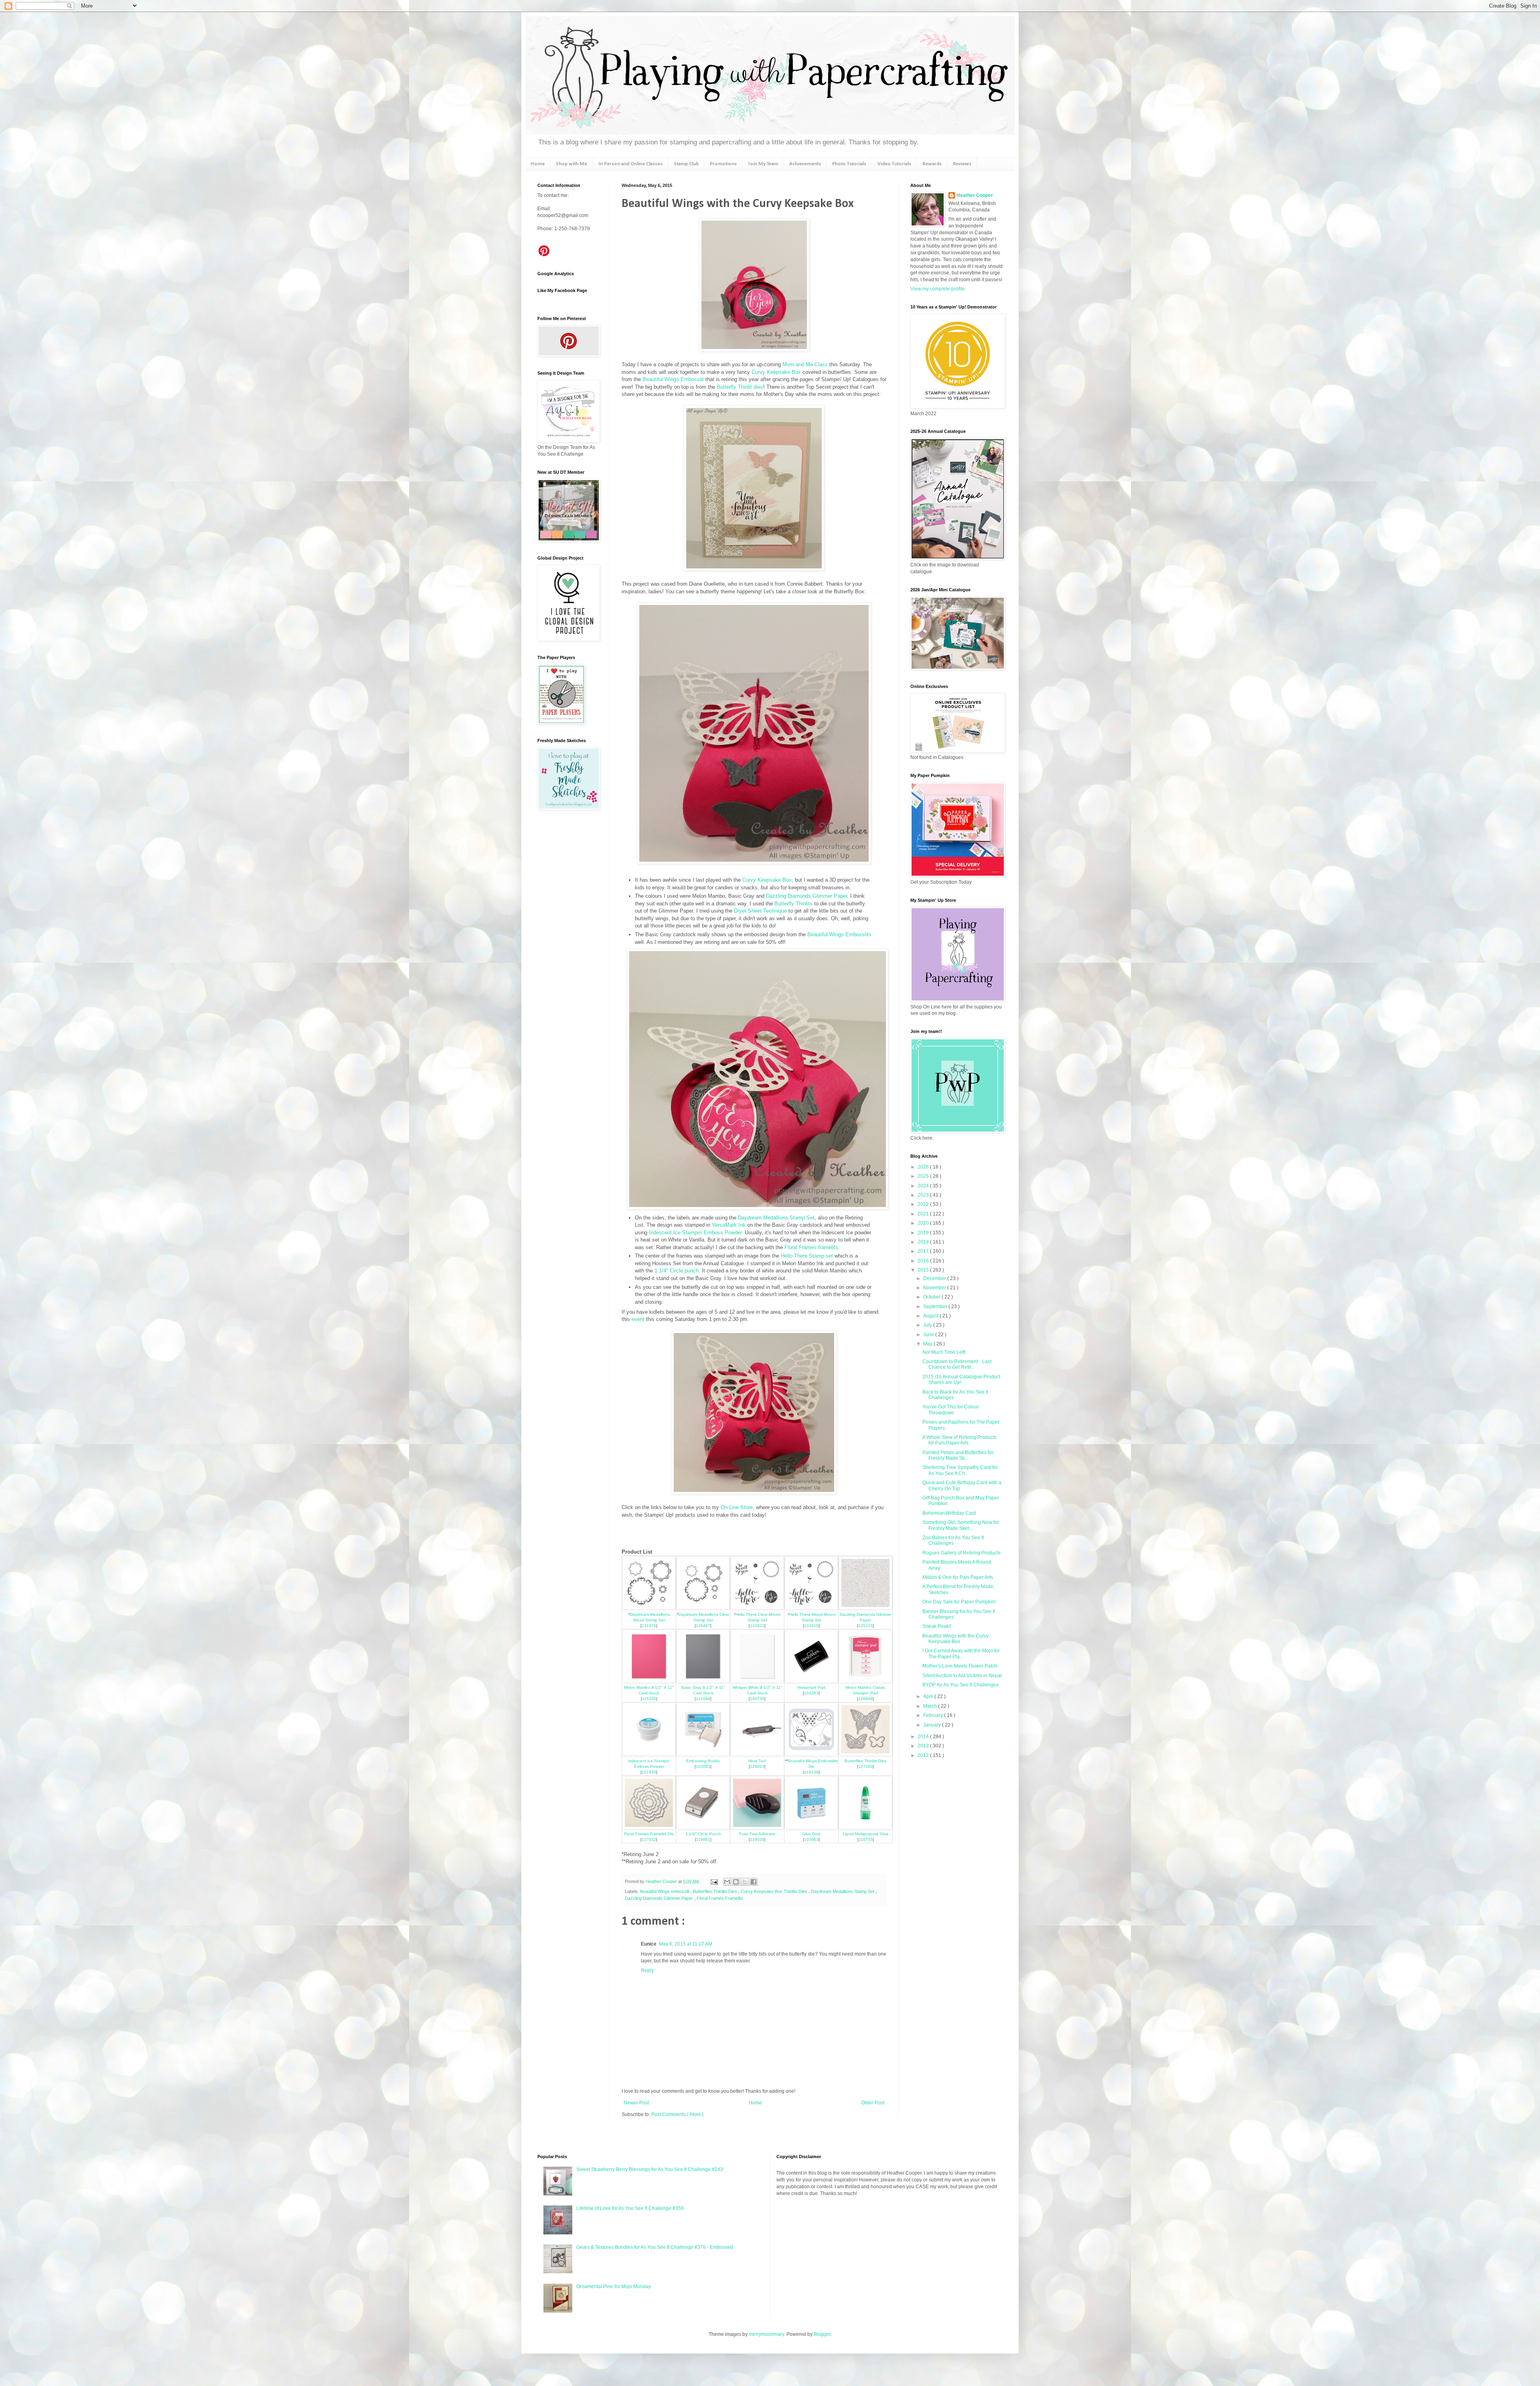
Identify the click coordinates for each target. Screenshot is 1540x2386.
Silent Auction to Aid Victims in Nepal (962, 1676)
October (932, 1297)
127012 (649, 1839)
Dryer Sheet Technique (760, 911)
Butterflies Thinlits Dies (865, 1761)
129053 (757, 1766)
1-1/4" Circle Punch (703, 1834)
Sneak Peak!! (937, 1626)
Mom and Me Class (804, 364)
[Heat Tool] (757, 1754)
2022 (924, 1204)
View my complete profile (938, 289)
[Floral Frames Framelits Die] (649, 1827)
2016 (924, 1261)
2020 (924, 1223)
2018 (924, 1242)
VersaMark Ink (729, 1225)
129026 (757, 1839)
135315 (865, 1626)
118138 (812, 1772)
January (933, 1725)
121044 (703, 1699)
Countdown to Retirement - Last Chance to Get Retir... (957, 1364)
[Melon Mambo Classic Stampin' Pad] (865, 1681)
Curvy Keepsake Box (776, 372)
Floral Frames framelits (811, 1247)
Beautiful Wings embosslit (665, 1891)
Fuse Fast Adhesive (757, 1834)
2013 (924, 1746)
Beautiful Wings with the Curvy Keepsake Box (955, 1639)
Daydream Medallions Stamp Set (776, 1218)
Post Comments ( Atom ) (677, 2114)
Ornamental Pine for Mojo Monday (614, 2287)
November (935, 1288)
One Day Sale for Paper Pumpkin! (959, 1602)
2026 (924, 1167)
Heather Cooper (662, 1881)
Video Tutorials (894, 164)
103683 (811, 1839)
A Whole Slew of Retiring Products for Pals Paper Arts (959, 1440)
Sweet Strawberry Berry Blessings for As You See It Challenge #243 (650, 2169)
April (929, 1696)
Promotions (723, 164)
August (931, 1316)
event (639, 1319)
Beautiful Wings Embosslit (673, 379)
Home (538, 164)
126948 (865, 1699)
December (935, 1278)
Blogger (822, 2334)
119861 (703, 1839)
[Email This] (727, 1882)
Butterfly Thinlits (793, 904)
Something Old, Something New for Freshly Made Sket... (961, 1525)
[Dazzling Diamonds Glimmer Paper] (865, 1608)
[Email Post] (714, 1881)
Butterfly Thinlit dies (740, 387)
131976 (649, 1626)
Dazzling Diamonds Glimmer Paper (806, 896)
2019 (924, 1233)
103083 (703, 1766)
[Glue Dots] (811, 1827)
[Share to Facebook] (754, 1882)
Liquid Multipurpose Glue (866, 1834)
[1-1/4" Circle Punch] (703, 1827)
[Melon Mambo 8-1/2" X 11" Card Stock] (649, 1681)
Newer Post (636, 2103)
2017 (924, 1251)
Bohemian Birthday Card (949, 1513)
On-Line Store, (737, 1507)
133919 (811, 1626)
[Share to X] (745, 1882)
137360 (865, 1766)
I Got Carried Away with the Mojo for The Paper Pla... (961, 1654)
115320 (649, 1699)
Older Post (873, 2103)
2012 (924, 1755)
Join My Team (763, 164)
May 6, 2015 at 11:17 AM (686, 1944)
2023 (924, 1195)
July (928, 1325)
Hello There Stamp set (807, 1256)
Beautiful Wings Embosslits (839, 934)
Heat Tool (757, 1761)
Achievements (805, 164)
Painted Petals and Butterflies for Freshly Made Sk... (958, 1455)
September (936, 1307)
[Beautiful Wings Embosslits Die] (811, 1754)
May (928, 1344)
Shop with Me (571, 164)
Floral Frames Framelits (720, 1898)
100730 (757, 1699)
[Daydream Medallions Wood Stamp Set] (649, 1608)
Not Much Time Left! (944, 1352)
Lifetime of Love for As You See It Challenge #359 (630, 2208)
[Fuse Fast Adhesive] (757, 1827)
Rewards (932, 164)
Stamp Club (686, 164)
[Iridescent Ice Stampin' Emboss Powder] (649, 1754)
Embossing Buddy (703, 1761)
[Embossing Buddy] (703, 1754)
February (934, 1715)
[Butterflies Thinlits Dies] (865, 1754)
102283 (811, 1693)
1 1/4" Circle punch (677, 1271)
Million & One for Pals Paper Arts (958, 1577)
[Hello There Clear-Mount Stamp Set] (757, 1608)
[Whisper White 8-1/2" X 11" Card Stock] (757, 1681)
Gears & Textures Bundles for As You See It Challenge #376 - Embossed (655, 2247)
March (931, 1706)
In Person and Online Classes (630, 164)
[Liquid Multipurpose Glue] (865, 1827)
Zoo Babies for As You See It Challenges (953, 1540)
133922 (757, 1626)
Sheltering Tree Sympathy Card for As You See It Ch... (960, 1470)
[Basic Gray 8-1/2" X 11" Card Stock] (703, 1681)
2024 (924, 1186)
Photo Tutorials (849, 164)
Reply (647, 1970)
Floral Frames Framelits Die (649, 1834)
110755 (866, 1839)
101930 (649, 1772)
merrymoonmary (766, 2334)
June (929, 1335)
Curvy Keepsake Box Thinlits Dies (775, 1891)
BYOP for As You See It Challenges (960, 1685)
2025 (924, 1176)
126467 (703, 1626)
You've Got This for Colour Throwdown (951, 1410)
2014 (924, 1737)
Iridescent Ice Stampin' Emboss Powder (695, 1233)
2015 (924, 1270)
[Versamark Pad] (811, 1681)
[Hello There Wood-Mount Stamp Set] (811, 1608)
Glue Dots (811, 1834)
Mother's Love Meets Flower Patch (960, 1666)
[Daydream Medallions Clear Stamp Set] (703, 1608)
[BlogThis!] (736, 1882)
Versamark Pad (811, 1687)
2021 (924, 1214)
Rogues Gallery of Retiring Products (961, 1553)
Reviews (962, 164)
